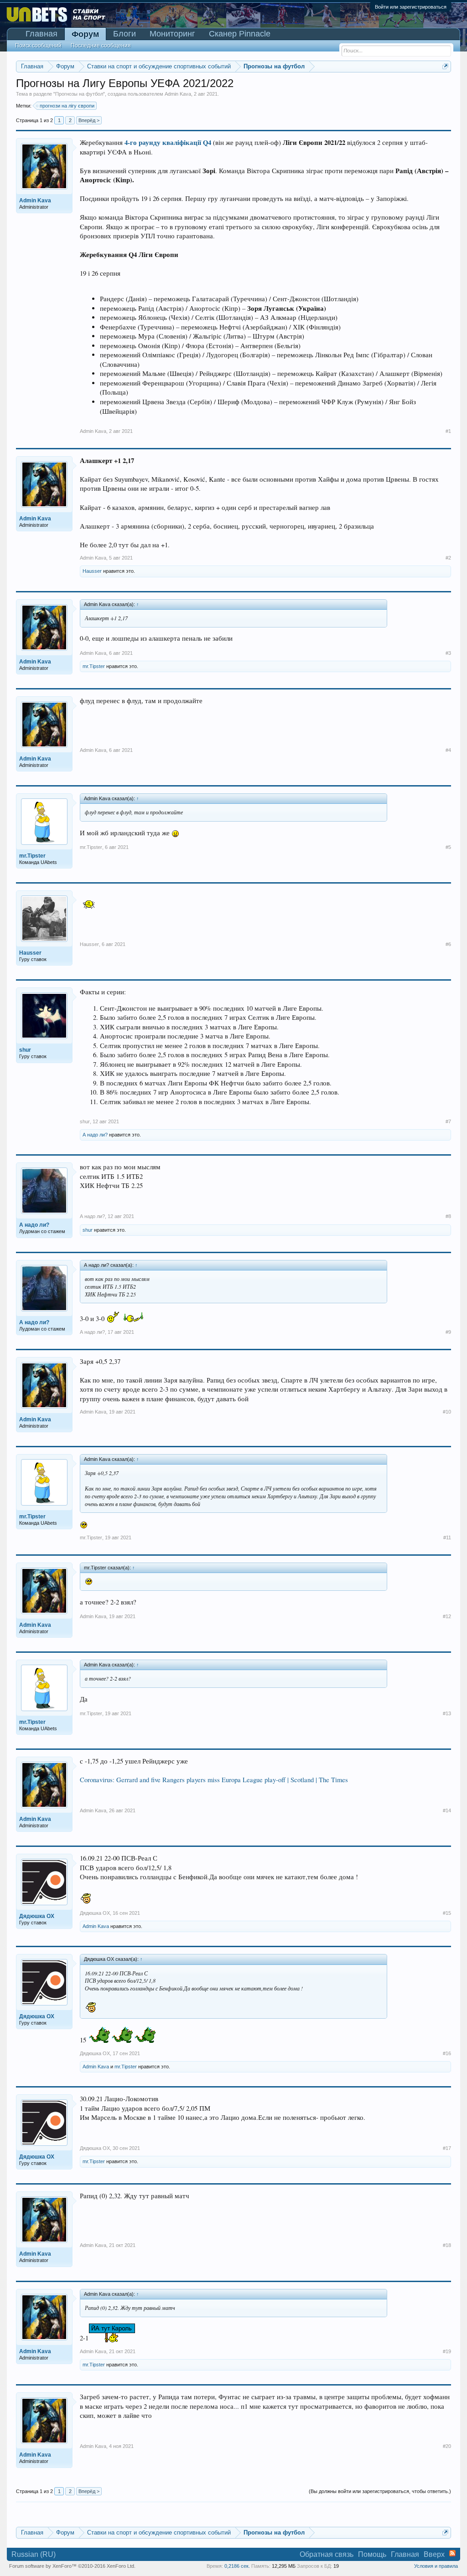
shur (85, 1121)
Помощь (372, 2554)
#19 (447, 2351)
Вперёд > (89, 120)
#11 (447, 1537)
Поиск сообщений (38, 46)
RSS (452, 2553)
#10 (447, 1412)
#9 (448, 1332)
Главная (42, 34)
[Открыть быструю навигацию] (445, 66)
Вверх (434, 2554)
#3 (448, 653)
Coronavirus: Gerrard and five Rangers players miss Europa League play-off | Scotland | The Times (214, 1780)
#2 (448, 558)
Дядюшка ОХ (95, 1913)
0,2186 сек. (237, 2566)
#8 (448, 1216)
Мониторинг (172, 34)
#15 (447, 1913)
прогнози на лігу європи (67, 106)
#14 (447, 1810)
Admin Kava (178, 94)
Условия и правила (436, 2566)
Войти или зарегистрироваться (411, 7)
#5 (448, 847)
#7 (448, 1121)
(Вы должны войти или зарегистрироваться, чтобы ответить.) (380, 2491)
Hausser (92, 571)
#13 (447, 1713)
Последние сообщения (101, 46)
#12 (447, 1616)
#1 (448, 431)
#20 (447, 2446)
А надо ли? (95, 1135)
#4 (448, 750)
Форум (85, 34)
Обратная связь (327, 2554)
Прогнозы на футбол (79, 94)
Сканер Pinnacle (240, 34)
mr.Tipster (94, 666)
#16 (447, 2053)
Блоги (125, 34)
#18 (447, 2245)
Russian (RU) (34, 2554)
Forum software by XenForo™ (72, 2566)
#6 (448, 944)
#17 (447, 2148)
